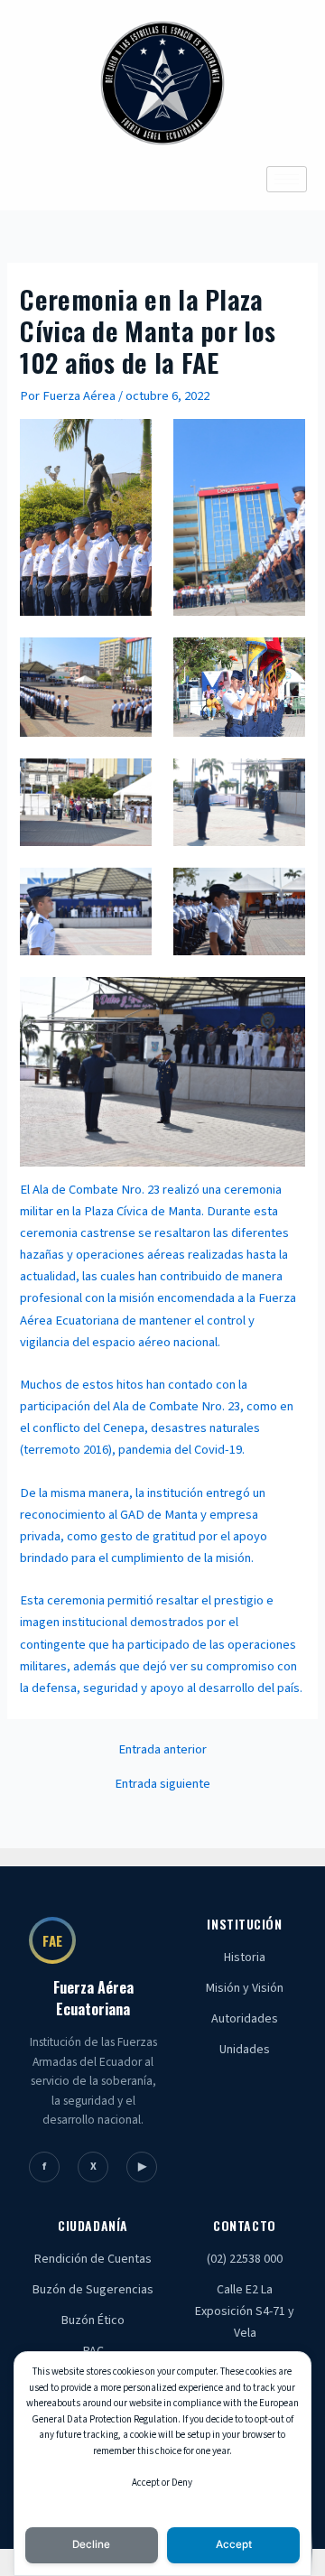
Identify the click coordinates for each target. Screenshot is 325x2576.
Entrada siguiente (162, 1785)
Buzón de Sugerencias (93, 2290)
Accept (234, 2544)
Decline (91, 2544)
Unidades (245, 2050)
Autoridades (245, 2019)
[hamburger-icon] (287, 179)
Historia (245, 1958)
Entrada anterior (162, 1750)
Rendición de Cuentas (93, 2259)
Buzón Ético (93, 2320)
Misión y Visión (245, 1988)
